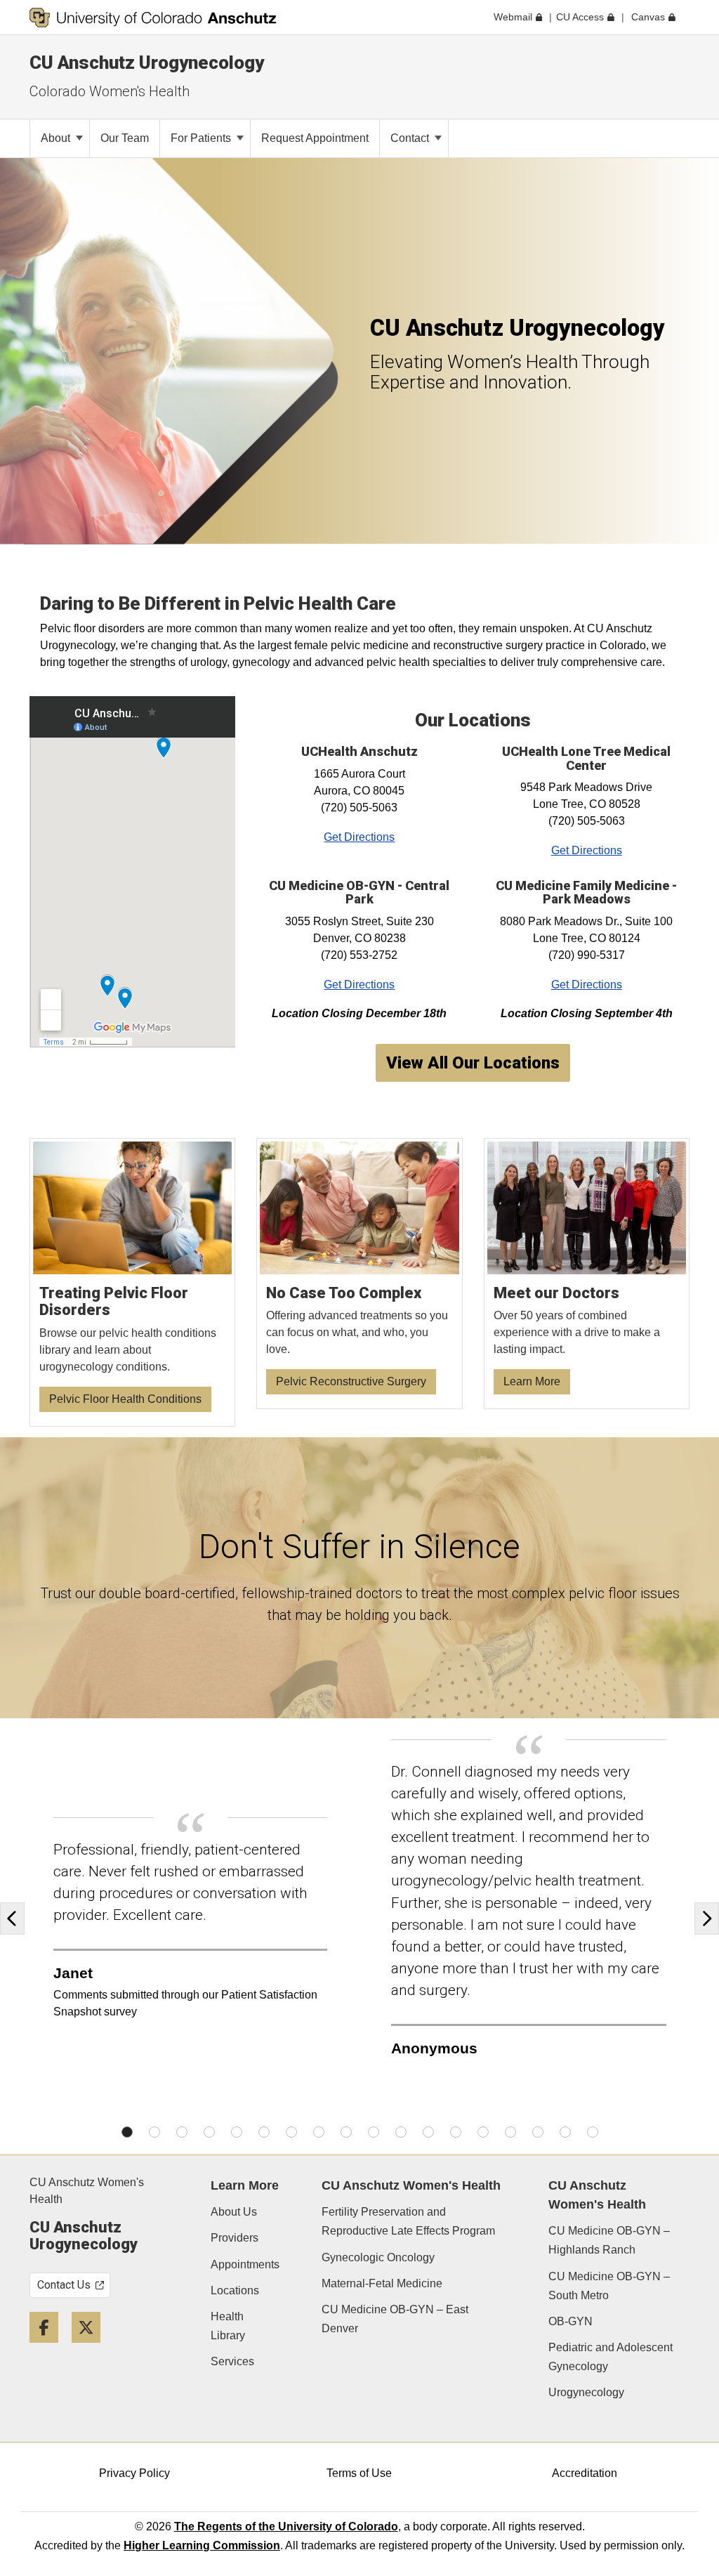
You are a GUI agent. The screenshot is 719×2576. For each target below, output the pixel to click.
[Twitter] (91, 2348)
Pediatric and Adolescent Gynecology (611, 2357)
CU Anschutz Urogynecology (147, 63)
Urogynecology (586, 2392)
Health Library (228, 2326)
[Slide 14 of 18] (483, 2132)
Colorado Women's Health (110, 91)
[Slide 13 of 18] (456, 2132)
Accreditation (585, 2473)
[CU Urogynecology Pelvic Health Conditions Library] (133, 1282)
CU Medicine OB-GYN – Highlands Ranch (609, 2240)
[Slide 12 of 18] (428, 2132)
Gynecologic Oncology (378, 2257)
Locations (235, 2290)
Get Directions (359, 837)
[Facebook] (49, 2348)
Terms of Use (359, 2473)
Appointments (245, 2264)
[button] (16, 1919)
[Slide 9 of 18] (346, 2132)
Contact (411, 138)
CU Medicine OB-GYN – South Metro (609, 2286)
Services (232, 2361)
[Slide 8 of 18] (319, 2132)
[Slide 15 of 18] (510, 2132)
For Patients (202, 138)
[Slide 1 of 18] (127, 2132)
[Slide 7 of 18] (291, 2132)
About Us (234, 2212)
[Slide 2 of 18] (154, 2132)
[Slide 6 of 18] (264, 2132)
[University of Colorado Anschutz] (153, 18)
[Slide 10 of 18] (374, 2132)
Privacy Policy (134, 2473)
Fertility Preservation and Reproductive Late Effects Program (408, 2221)
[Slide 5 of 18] (237, 2132)
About (57, 138)
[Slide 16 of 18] (538, 2132)
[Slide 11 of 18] (401, 2132)
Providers (235, 2238)
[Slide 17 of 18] (565, 2132)
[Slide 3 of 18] (182, 2132)
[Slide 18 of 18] (593, 2132)
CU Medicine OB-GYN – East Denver (395, 2319)
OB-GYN (570, 2321)
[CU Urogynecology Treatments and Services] (359, 1274)
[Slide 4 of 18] (209, 2132)
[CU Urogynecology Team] (587, 1274)
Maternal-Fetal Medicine (382, 2283)
